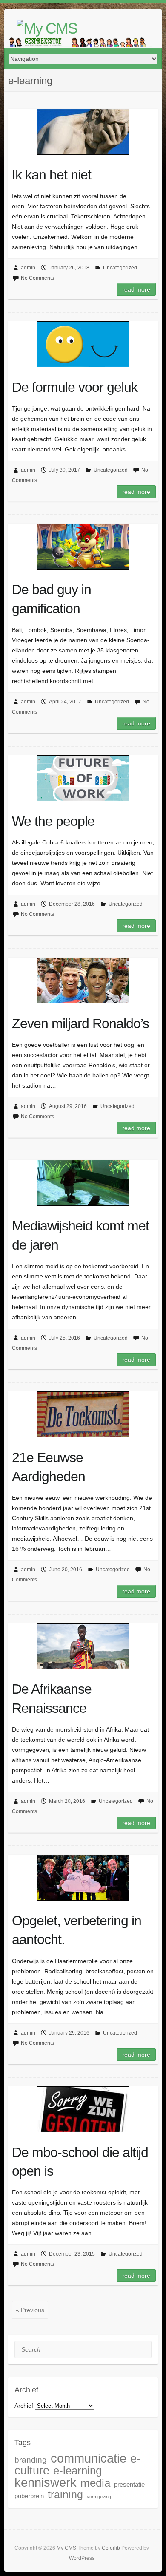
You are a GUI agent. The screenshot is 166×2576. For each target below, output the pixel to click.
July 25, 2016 (64, 1338)
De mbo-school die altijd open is (80, 2162)
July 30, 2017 (64, 470)
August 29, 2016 (68, 1106)
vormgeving (99, 2497)
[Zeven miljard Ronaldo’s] (83, 981)
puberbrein (29, 2496)
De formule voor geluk (75, 387)
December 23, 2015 (72, 2254)
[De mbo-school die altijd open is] (83, 2109)
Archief (24, 2406)
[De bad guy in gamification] (83, 547)
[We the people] (83, 778)
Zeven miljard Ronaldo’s (80, 1023)
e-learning (77, 2471)
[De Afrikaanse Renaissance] (83, 1646)
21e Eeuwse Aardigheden (49, 1467)
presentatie (129, 2484)
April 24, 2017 (65, 702)
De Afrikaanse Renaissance (52, 1699)
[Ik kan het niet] (83, 132)
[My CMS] (47, 28)
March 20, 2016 (67, 1801)
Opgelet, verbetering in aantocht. (77, 1930)
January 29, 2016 (69, 2033)
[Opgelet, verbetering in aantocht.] (83, 1878)
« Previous (30, 2310)
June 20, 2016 (66, 1570)
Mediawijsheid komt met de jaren (80, 1235)
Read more (136, 289)
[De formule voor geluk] (83, 344)
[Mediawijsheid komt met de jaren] (83, 1183)
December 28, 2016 (72, 904)
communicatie (89, 2458)
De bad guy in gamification (52, 599)
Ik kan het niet (52, 175)
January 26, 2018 (69, 268)
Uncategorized (120, 268)
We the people (53, 821)
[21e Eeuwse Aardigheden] (83, 1414)
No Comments (37, 278)
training (65, 2495)
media (95, 2483)
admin (28, 268)
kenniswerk (46, 2482)
